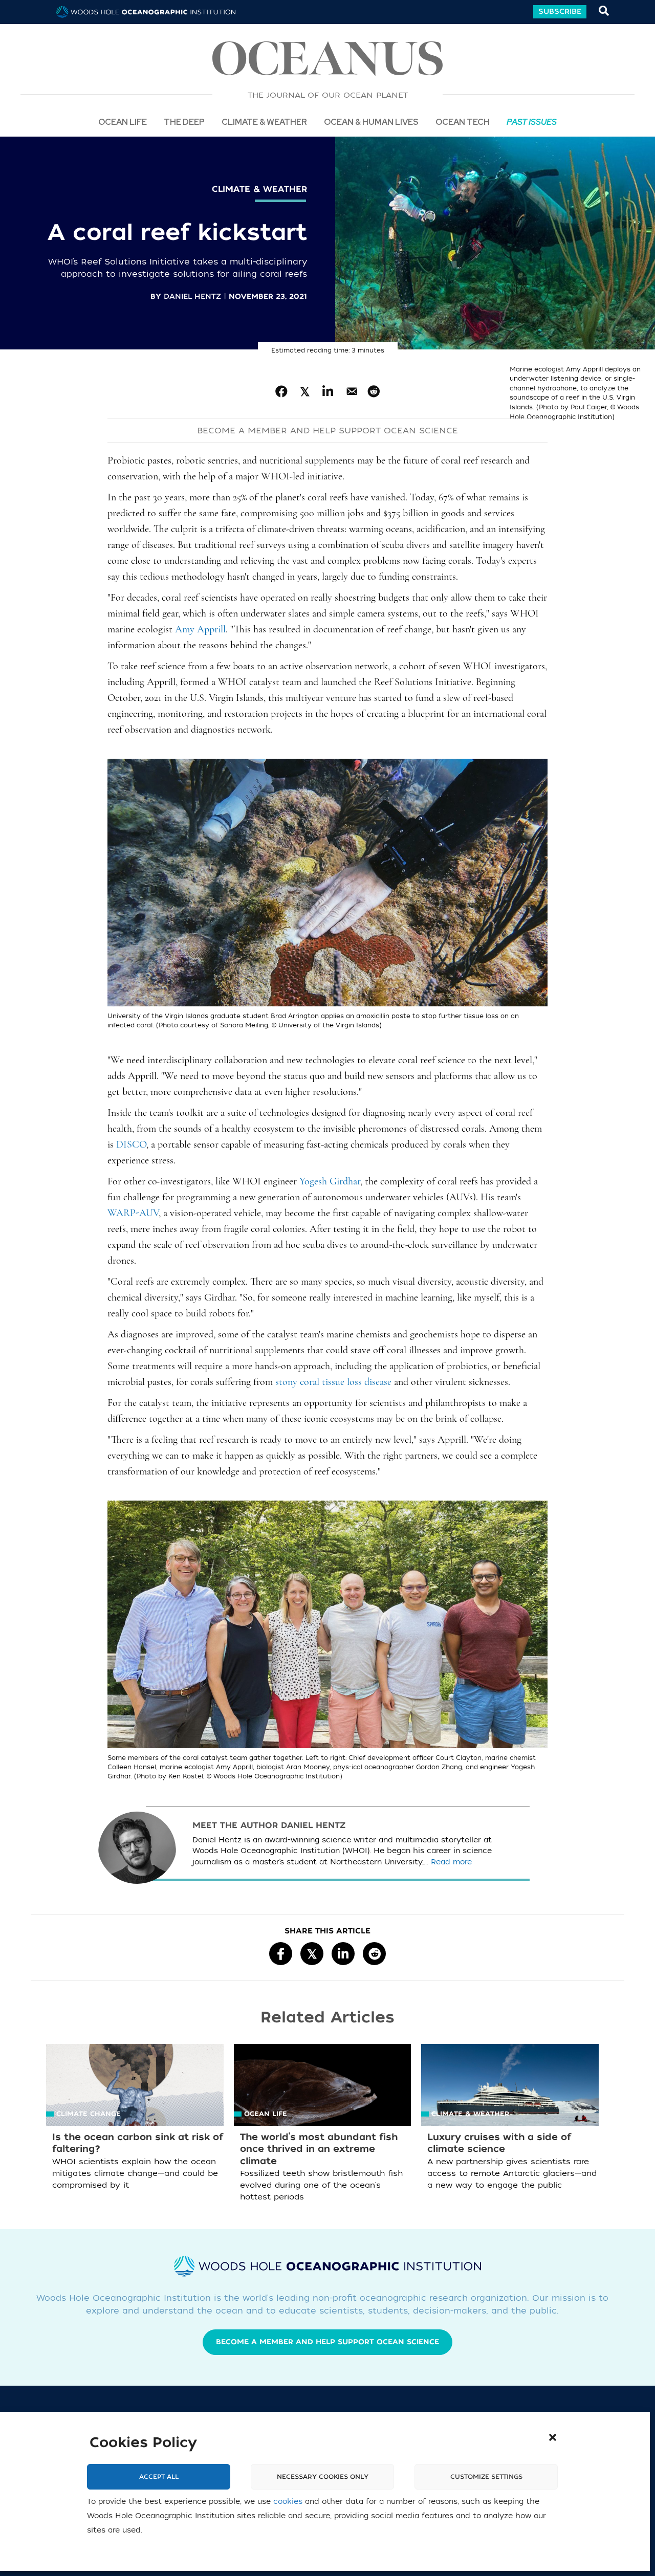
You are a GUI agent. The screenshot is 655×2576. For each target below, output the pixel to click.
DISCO (131, 1145)
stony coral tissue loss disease (333, 1382)
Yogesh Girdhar (330, 1182)
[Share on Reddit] (374, 392)
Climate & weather (259, 189)
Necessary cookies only (323, 2477)
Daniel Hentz (192, 296)
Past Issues (532, 122)
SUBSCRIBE (560, 12)
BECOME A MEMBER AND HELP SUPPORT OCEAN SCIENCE (327, 431)
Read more (451, 1862)
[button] (553, 2437)
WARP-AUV (133, 1214)
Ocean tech (463, 122)
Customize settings (486, 2477)
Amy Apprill (200, 630)
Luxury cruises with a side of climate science (499, 2143)
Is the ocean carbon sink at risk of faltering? (138, 2143)
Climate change (89, 2114)
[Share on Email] (351, 392)
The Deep (184, 122)
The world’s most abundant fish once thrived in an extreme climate (319, 2149)
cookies (288, 2502)
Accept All (159, 2477)
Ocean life (123, 122)
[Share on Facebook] (282, 392)
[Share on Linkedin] (328, 392)
